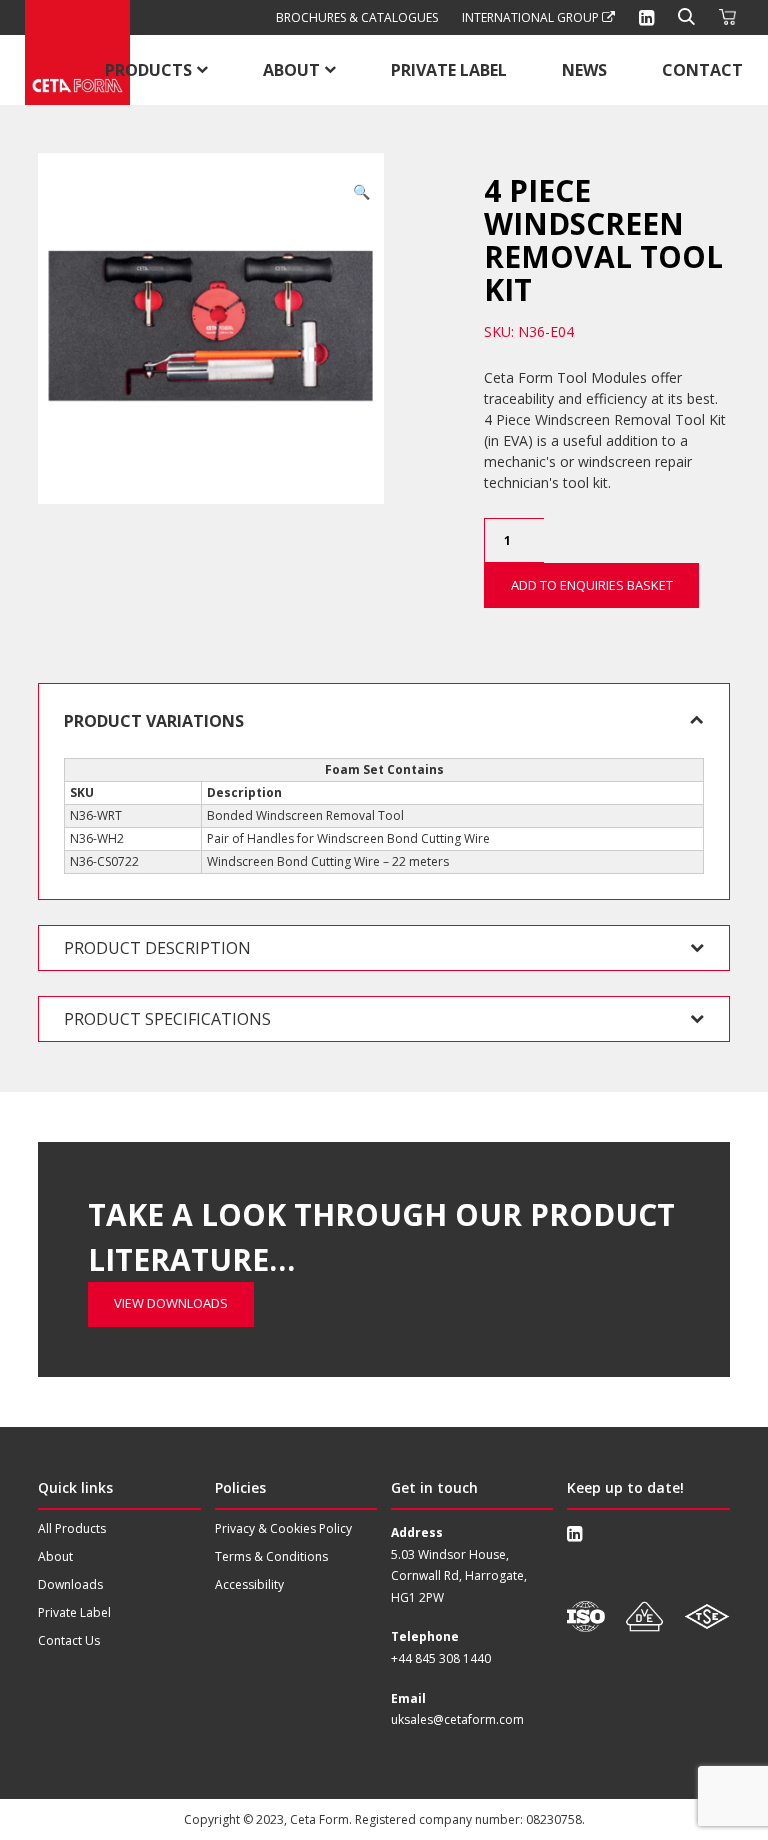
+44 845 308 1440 (441, 1658)
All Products (72, 1528)
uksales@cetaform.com (457, 1719)
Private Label (449, 70)
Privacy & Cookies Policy (283, 1528)
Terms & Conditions (271, 1556)
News (584, 70)
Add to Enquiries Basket (592, 585)
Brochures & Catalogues (357, 17)
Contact (702, 70)
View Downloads (171, 1303)
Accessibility (249, 1584)
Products (148, 70)
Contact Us (69, 1640)
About (291, 70)
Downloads (70, 1584)
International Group (532, 17)
